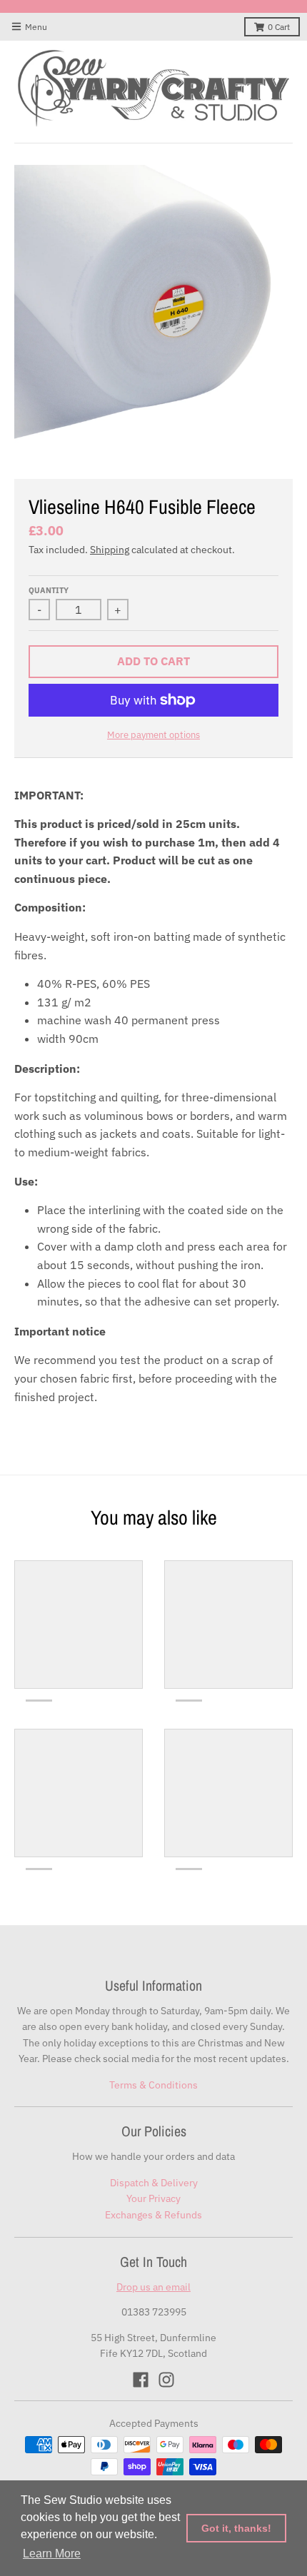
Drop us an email (153, 2287)
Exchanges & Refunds (153, 2215)
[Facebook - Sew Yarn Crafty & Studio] (141, 2380)
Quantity (49, 590)
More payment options (153, 735)
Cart (279, 27)
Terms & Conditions (153, 2085)
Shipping (110, 550)
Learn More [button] (52, 2554)
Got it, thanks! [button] (236, 2528)
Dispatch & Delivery (154, 2183)
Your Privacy (153, 2198)
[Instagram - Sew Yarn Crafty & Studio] (166, 2380)
